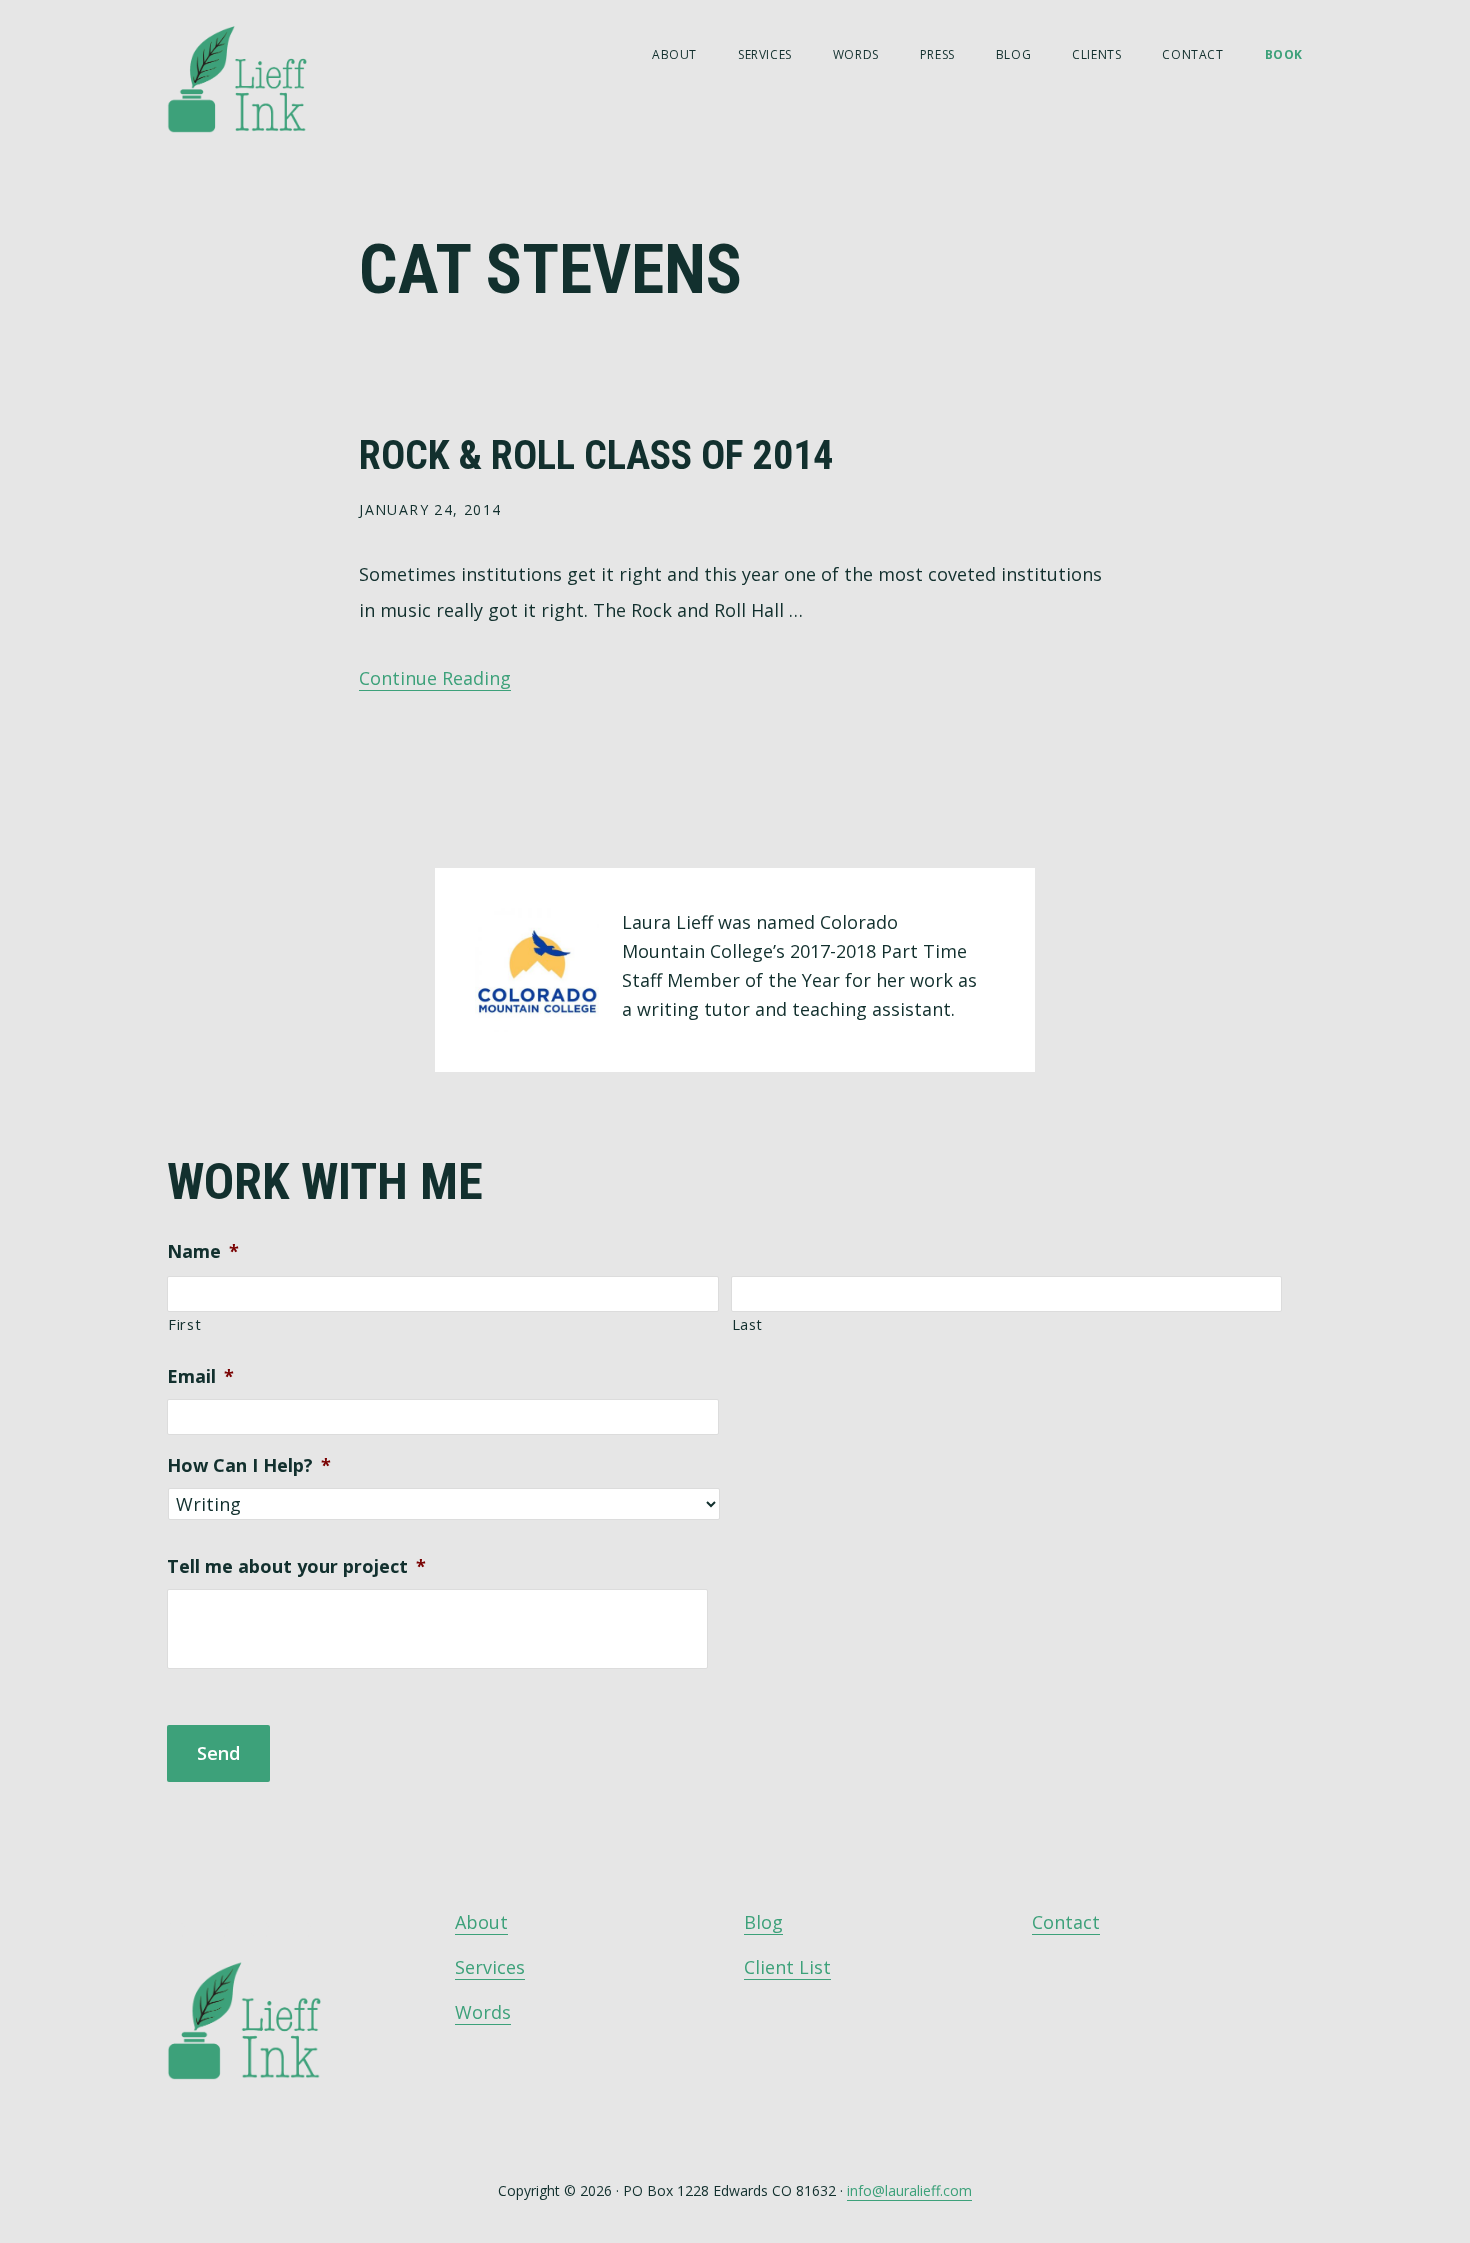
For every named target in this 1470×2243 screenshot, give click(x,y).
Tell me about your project (296, 1566)
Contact (1066, 1922)
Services (490, 1967)
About (481, 1922)
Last (748, 1324)
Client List (787, 1967)
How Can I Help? (249, 1465)
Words (483, 2012)
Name (203, 1251)
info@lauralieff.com (909, 2190)
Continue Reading (435, 678)
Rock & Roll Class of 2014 (596, 455)
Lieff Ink (267, 77)
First (184, 1324)
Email (200, 1376)
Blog (763, 1922)
